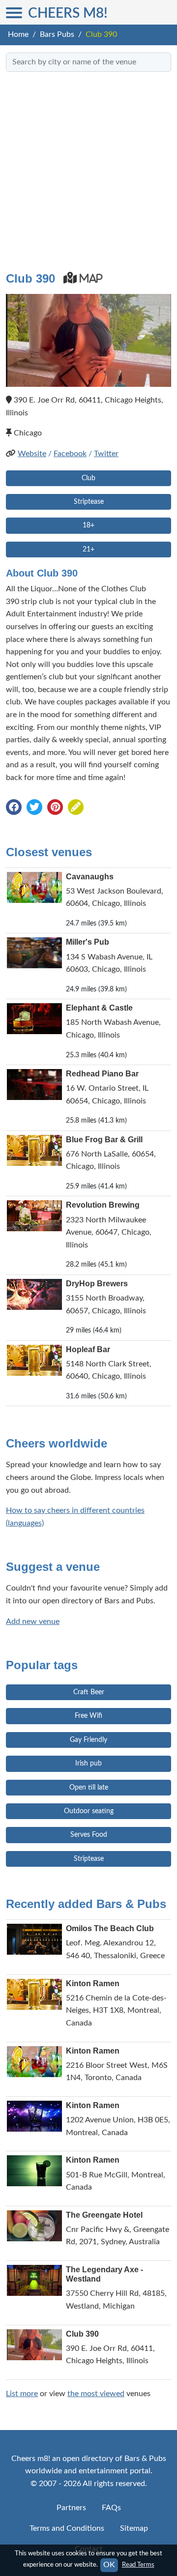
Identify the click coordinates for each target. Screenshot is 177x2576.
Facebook (70, 454)
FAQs (111, 2508)
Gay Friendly (88, 1740)
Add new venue (33, 1621)
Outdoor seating (89, 1811)
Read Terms (138, 2565)
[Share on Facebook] (14, 808)
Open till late (89, 1788)
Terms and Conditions (67, 2528)
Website (32, 454)
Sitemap (134, 2528)
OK (109, 2565)
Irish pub (88, 1764)
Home (18, 34)
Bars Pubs (57, 34)
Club (88, 478)
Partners (71, 2508)
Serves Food (89, 1835)
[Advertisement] (88, 168)
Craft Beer (89, 1692)
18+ (88, 525)
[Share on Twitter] (34, 808)
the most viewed (96, 2394)
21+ (88, 550)
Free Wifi (88, 1716)
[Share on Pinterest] (55, 808)
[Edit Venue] (76, 808)
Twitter (106, 454)
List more (22, 2394)
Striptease (89, 502)
